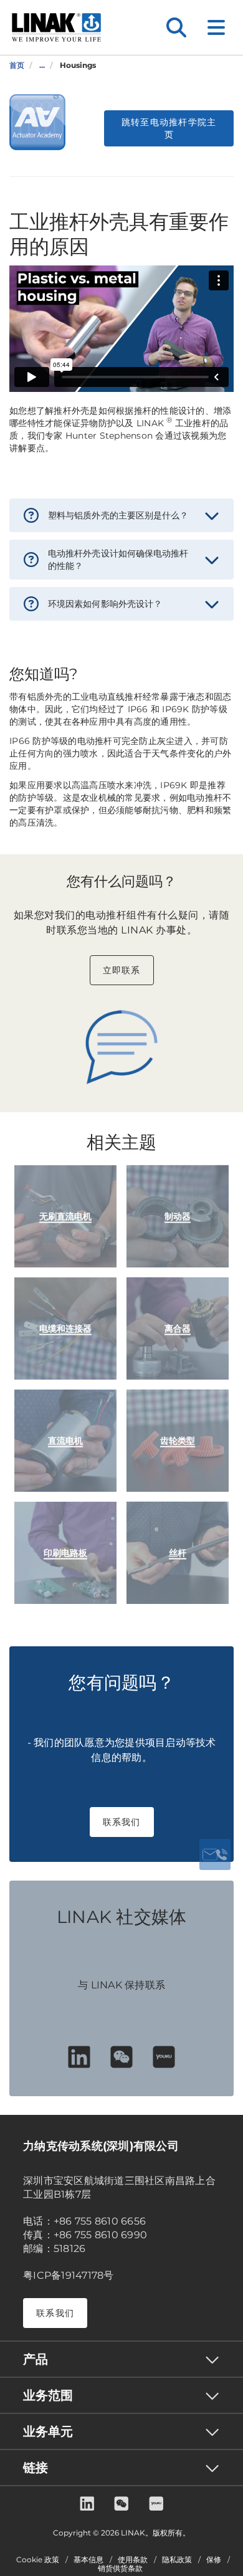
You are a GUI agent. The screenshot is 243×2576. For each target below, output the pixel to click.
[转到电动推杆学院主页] (37, 122)
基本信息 (88, 2560)
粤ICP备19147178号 (69, 2275)
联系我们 (122, 1822)
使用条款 (133, 2560)
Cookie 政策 (38, 2560)
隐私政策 (177, 2560)
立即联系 (122, 970)
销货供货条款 (120, 2569)
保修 (214, 2560)
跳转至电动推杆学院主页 (169, 128)
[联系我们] (215, 1854)
